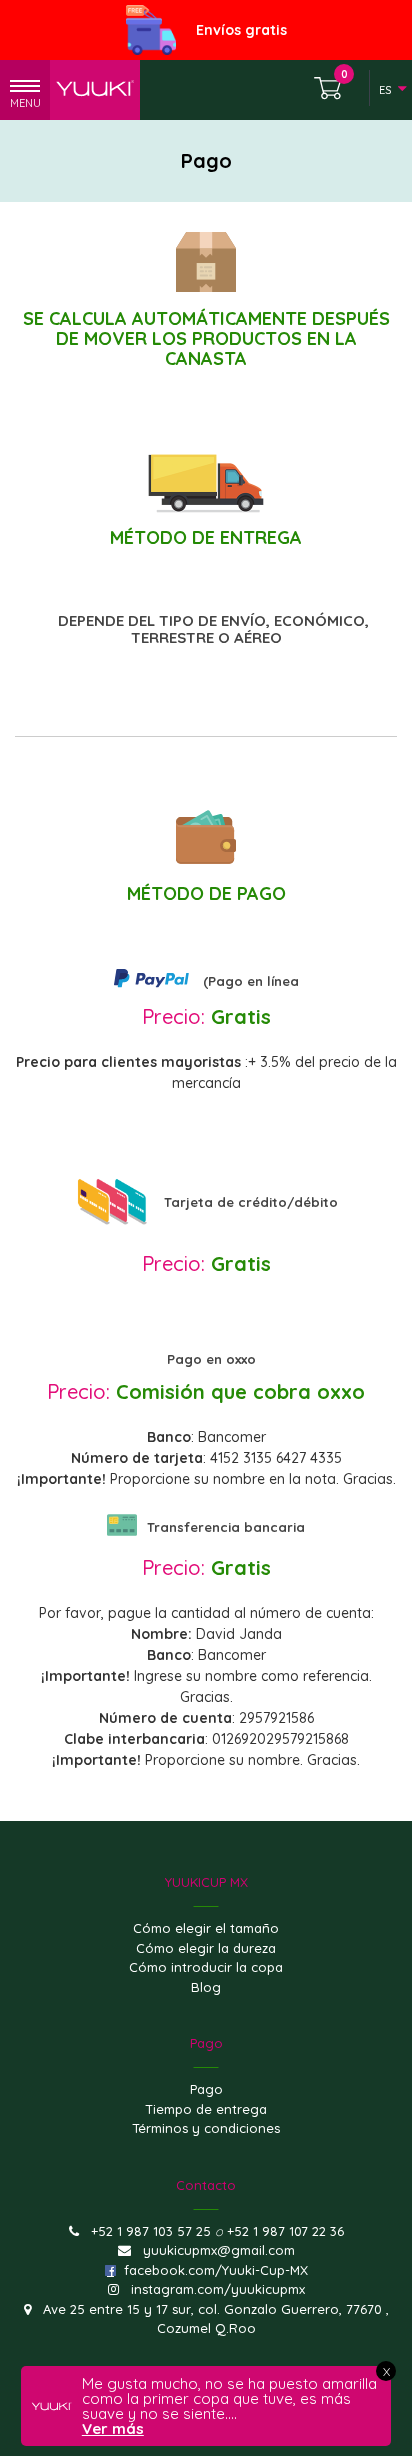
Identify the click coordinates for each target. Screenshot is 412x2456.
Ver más (113, 2428)
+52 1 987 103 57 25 (151, 2231)
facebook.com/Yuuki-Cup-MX (216, 2270)
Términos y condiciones (206, 2128)
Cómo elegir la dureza (206, 1948)
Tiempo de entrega (206, 2109)
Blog (206, 1987)
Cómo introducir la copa (206, 1967)
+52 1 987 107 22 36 (285, 2231)
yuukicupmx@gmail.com (219, 2250)
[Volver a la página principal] (95, 90)
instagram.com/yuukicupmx (218, 2289)
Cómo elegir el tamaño (206, 1928)
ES (385, 90)
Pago (206, 2089)
